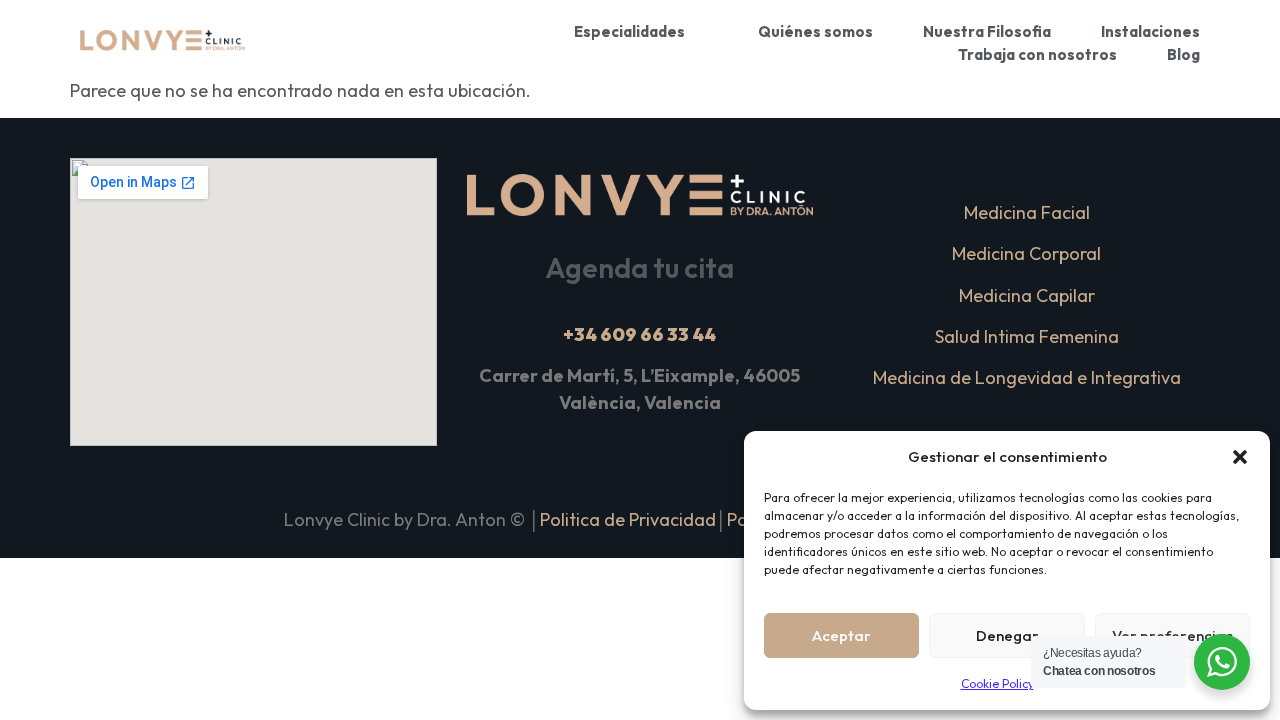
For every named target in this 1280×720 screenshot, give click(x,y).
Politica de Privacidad (628, 519)
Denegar (1007, 635)
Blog (1183, 54)
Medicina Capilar (1027, 295)
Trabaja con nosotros (1037, 54)
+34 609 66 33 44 (639, 334)
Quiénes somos (815, 31)
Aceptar (841, 635)
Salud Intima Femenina (1027, 336)
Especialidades (629, 31)
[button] (1240, 457)
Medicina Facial (1027, 212)
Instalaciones (1150, 31)
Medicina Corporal (1026, 253)
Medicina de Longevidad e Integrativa (1027, 377)
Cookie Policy (997, 683)
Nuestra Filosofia (987, 31)
